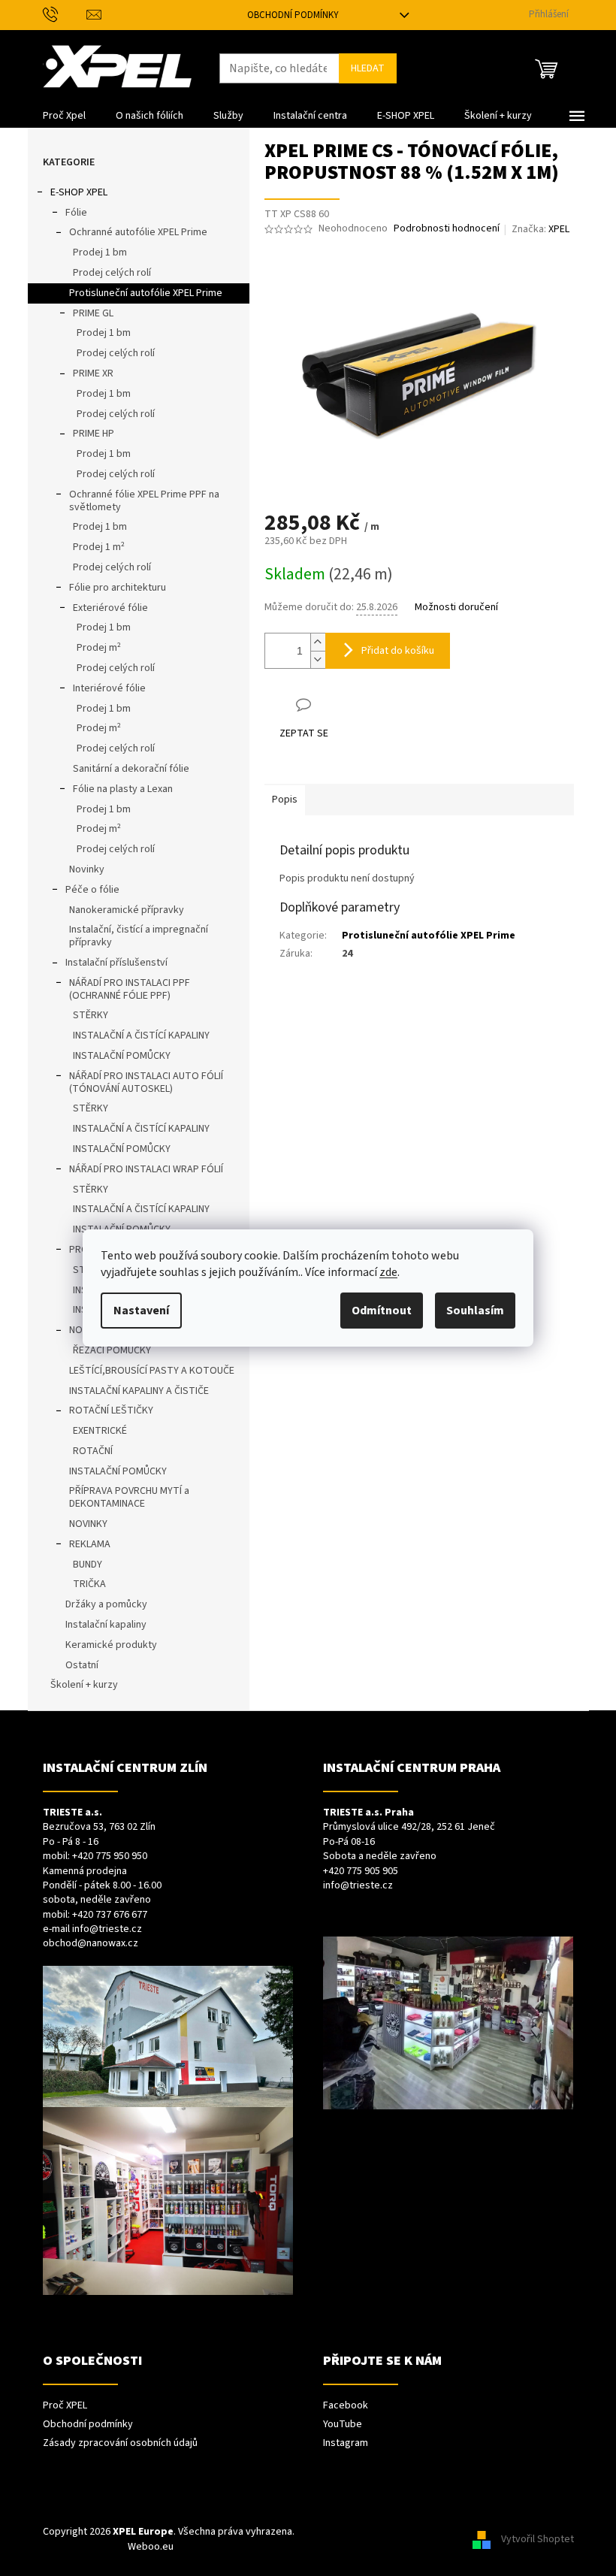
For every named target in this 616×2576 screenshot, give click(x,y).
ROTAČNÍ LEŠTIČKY (111, 1410)
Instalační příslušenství (116, 963)
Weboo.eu (151, 2547)
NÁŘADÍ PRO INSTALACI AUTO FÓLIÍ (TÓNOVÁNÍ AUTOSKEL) (146, 1082)
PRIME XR (93, 373)
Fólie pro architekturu (118, 588)
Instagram (346, 2443)
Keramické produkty (111, 1645)
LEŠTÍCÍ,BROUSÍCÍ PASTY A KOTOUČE (152, 1371)
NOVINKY (88, 1524)
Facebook (346, 2406)
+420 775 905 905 (361, 1872)
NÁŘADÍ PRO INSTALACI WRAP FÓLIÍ (146, 1169)
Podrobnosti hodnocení (447, 229)
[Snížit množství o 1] (318, 659)
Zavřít (344, 704)
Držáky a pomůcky (106, 1604)
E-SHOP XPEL (79, 192)
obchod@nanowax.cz (91, 1944)
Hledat (368, 68)
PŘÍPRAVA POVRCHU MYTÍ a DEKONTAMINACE (129, 1497)
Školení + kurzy (84, 1685)
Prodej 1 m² (99, 547)
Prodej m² (99, 648)
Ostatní (82, 1665)
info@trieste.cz (107, 1929)
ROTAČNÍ (93, 1451)
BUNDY (88, 1565)
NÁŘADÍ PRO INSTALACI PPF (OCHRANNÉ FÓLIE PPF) (130, 989)
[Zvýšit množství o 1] (318, 642)
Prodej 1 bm (100, 252)
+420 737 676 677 (110, 1915)
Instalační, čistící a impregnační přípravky (139, 936)
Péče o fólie (92, 890)
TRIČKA (89, 1584)
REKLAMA (90, 1544)
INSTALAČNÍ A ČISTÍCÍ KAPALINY (141, 1036)
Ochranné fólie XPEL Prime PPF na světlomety (144, 501)
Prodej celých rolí (112, 273)
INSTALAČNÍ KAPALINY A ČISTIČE (139, 1391)
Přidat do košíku (398, 651)
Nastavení (141, 1311)
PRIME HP (94, 434)
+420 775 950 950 (110, 1856)
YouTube (343, 2425)
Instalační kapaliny (106, 1625)
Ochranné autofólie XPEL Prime (138, 232)
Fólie (76, 213)
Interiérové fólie (109, 688)
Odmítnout (382, 1311)
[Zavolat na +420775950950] (65, 14)
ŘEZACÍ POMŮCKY (112, 1350)
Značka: (541, 229)
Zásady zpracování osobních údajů (120, 2443)
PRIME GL (93, 313)
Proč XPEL (65, 2406)
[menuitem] (64, 116)
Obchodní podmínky (293, 15)
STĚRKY (91, 1015)
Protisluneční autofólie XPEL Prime (146, 293)
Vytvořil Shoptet (537, 2539)
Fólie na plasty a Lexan (123, 789)
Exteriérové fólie (110, 608)
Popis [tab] (285, 800)
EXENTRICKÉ (100, 1431)
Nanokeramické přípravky (127, 910)
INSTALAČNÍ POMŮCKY (122, 1056)
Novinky (87, 869)
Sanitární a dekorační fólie (131, 769)
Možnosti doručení (456, 608)
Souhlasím (475, 1311)
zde (388, 1272)
